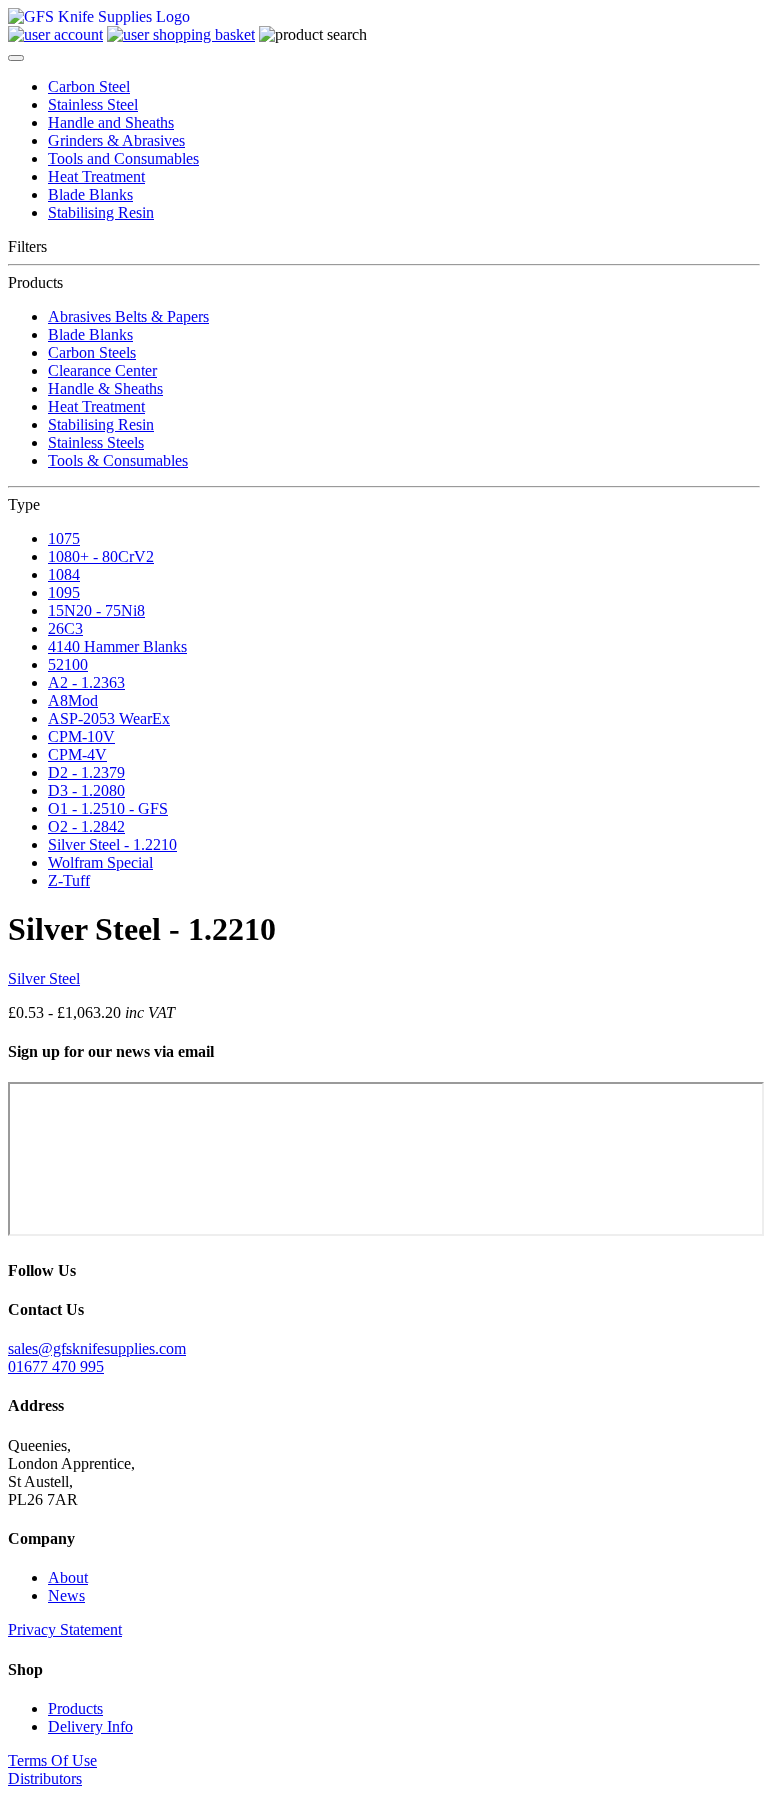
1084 (64, 574)
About (68, 1577)
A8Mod (73, 700)
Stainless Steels (96, 442)
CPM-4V (77, 754)
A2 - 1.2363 (86, 682)
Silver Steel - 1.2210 (112, 844)
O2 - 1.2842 (86, 826)
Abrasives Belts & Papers (128, 316)
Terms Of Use (52, 1760)
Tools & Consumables (118, 460)
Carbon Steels (92, 352)
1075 (64, 538)
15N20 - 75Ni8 (96, 610)
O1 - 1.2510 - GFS (108, 808)
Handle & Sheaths (105, 388)
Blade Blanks (90, 194)
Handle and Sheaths (111, 122)
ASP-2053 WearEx (109, 718)
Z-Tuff (69, 880)
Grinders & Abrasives (116, 140)
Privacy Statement (65, 1629)
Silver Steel (44, 978)
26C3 (65, 628)
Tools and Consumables (123, 158)
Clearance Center (102, 370)
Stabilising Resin (101, 212)
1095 (64, 592)
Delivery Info (90, 1726)
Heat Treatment (96, 176)
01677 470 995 (56, 1366)
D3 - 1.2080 (86, 790)
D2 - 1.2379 (86, 772)
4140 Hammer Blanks (117, 646)
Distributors (45, 1778)
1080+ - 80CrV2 (101, 556)
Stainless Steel (93, 104)
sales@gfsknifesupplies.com (97, 1348)
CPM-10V (81, 736)
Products (75, 1708)
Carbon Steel (89, 86)
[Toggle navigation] (16, 58)
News (66, 1595)
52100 (68, 664)
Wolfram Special (100, 862)
